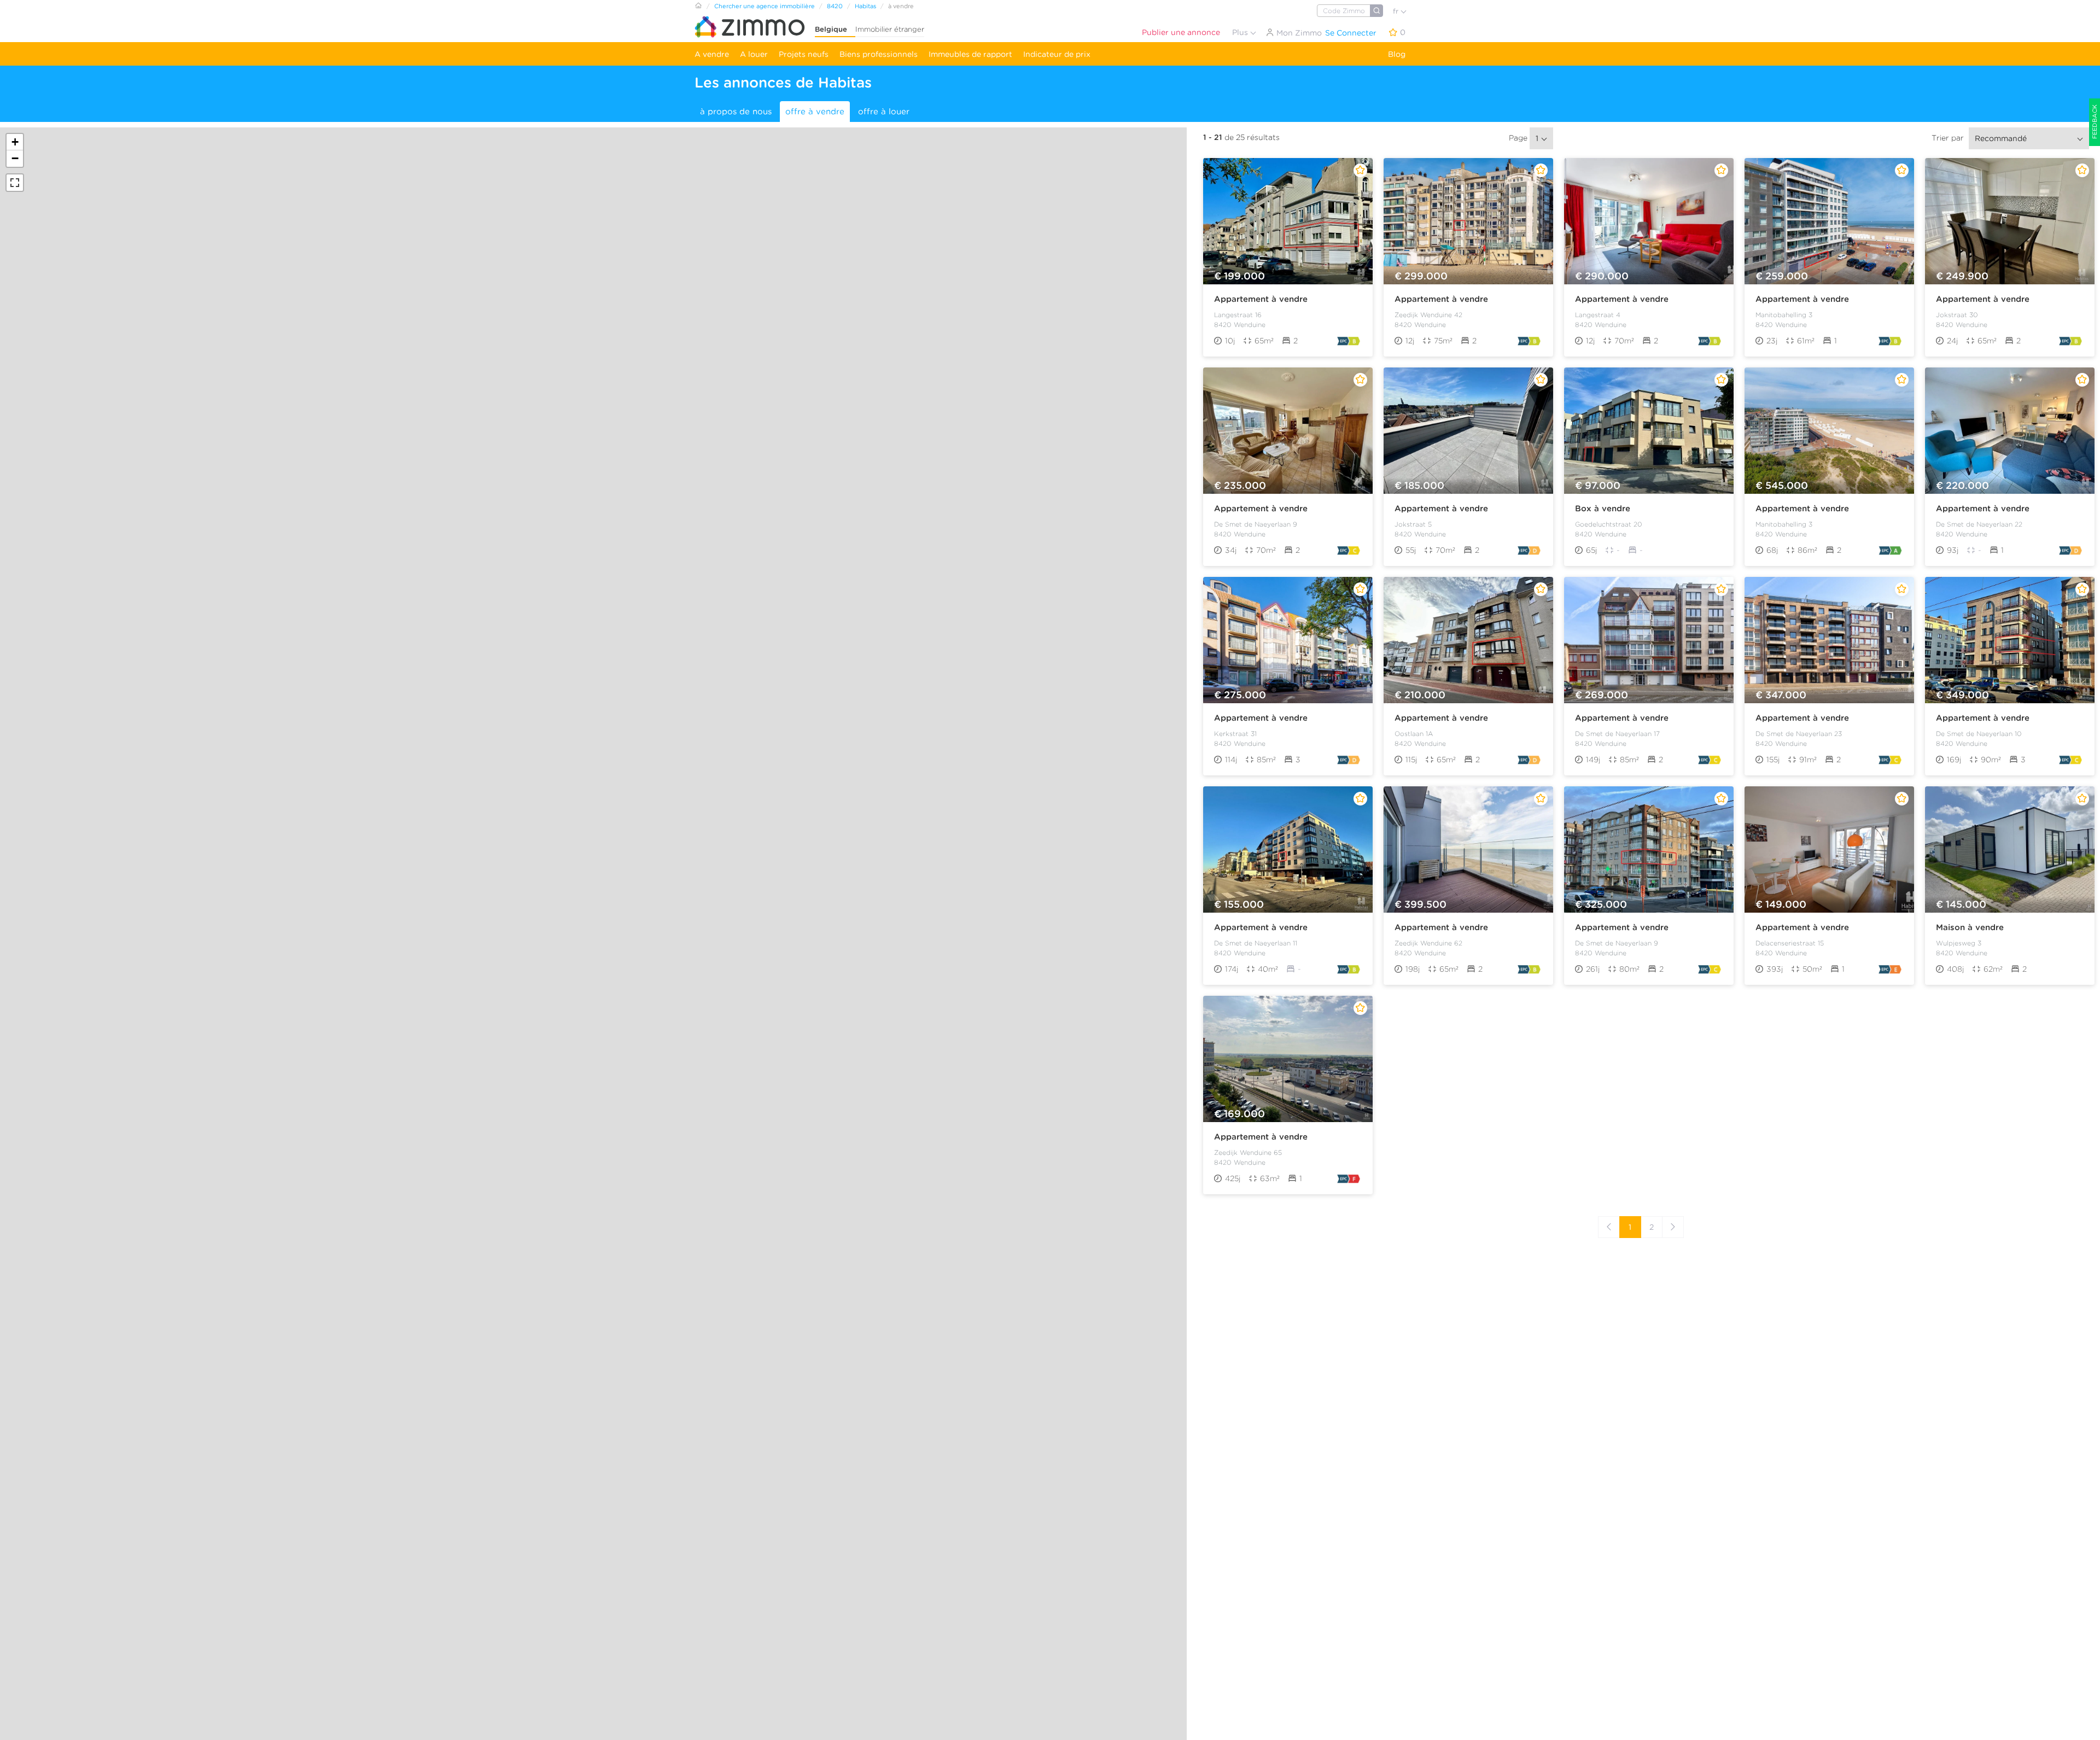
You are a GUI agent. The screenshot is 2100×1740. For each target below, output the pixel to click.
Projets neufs (804, 54)
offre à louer (884, 112)
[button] (15, 142)
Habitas (865, 6)
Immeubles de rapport (970, 54)
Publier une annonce (1181, 32)
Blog (1397, 54)
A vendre (712, 54)
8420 (835, 6)
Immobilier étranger (890, 29)
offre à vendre (815, 112)
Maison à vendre (1970, 927)
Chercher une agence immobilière (765, 6)
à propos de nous (736, 112)
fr (1397, 11)
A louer (754, 54)
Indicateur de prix (1057, 54)
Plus (1241, 32)
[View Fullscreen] (15, 183)
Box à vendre (1603, 509)
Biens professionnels (879, 54)
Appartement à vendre (1261, 299)
